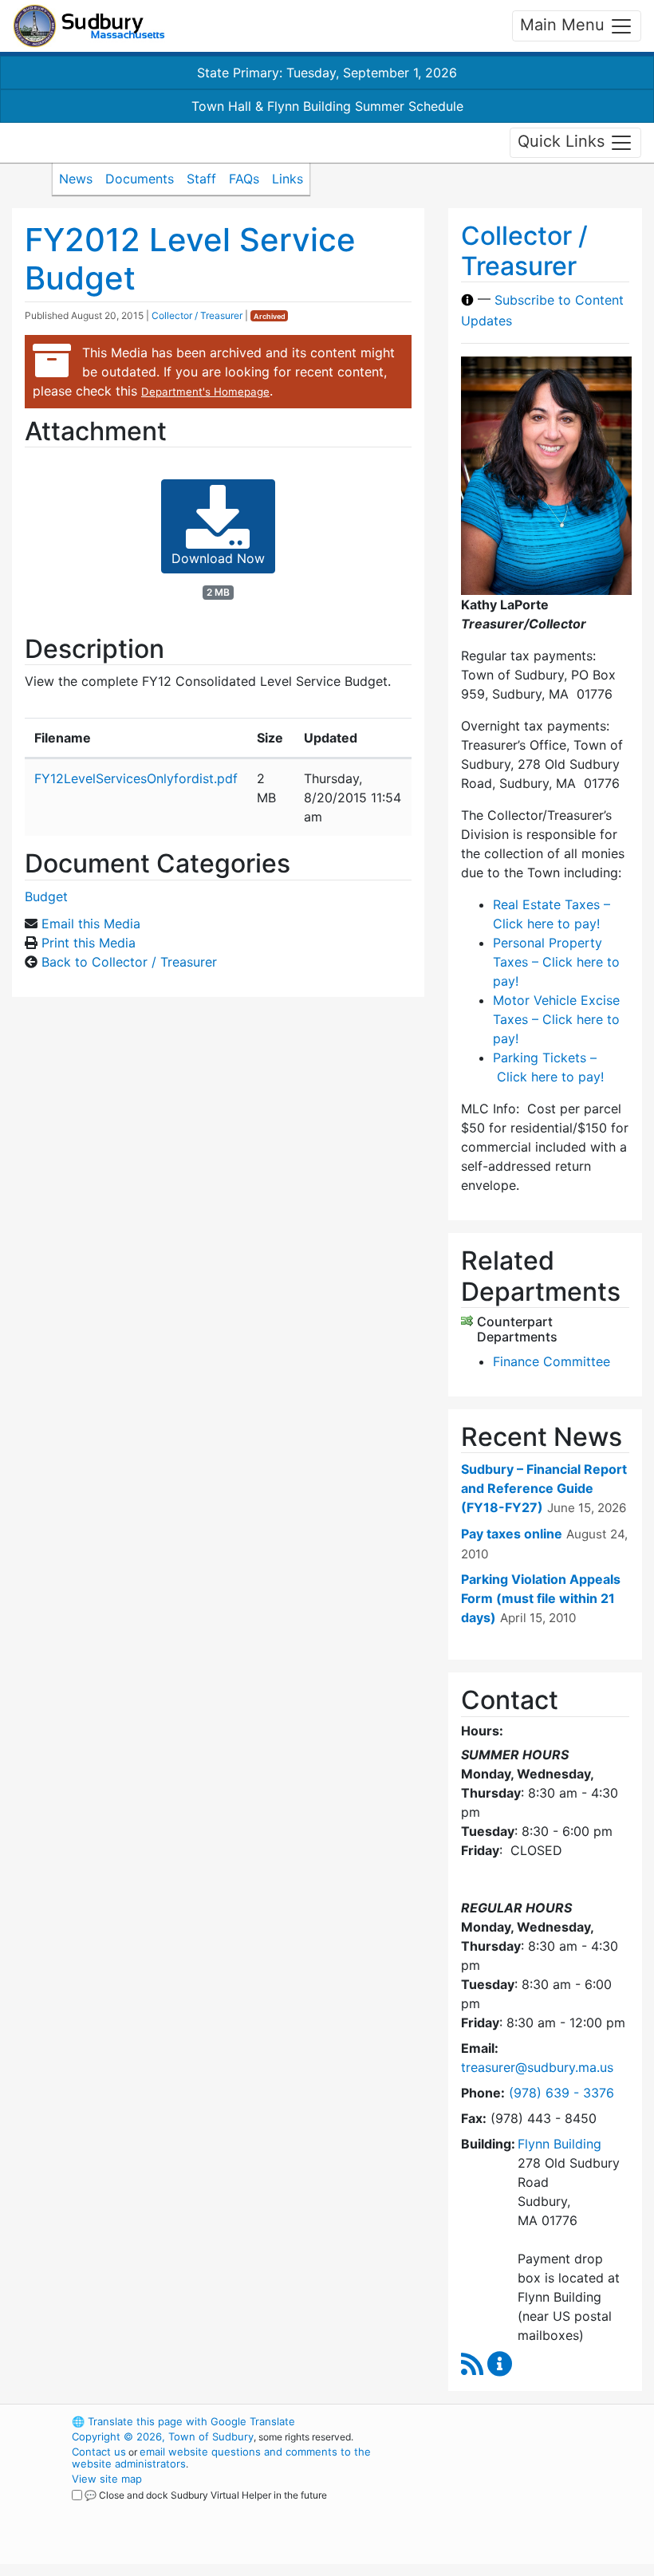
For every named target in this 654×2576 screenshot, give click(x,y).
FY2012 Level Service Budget (190, 259)
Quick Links (563, 141)
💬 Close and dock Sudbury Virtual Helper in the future (206, 2495)
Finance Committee (552, 1361)
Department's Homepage (205, 392)
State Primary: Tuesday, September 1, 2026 (327, 73)
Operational (526, 2509)
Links (288, 179)
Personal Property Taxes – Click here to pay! (556, 962)
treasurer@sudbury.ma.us (537, 2067)
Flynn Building (559, 2144)
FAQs (244, 179)
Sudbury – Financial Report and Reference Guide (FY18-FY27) (544, 1488)
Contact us (99, 2452)
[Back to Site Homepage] (89, 26)
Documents (140, 179)
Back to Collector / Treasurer (129, 962)
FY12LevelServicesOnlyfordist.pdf (136, 778)
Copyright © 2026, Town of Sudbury (163, 2436)
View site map (107, 2479)
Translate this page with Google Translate (183, 2421)
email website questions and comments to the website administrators (221, 2458)
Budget (46, 896)
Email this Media (91, 924)
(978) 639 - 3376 (561, 2093)
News (76, 179)
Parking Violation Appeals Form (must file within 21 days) (541, 1598)
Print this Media (89, 943)
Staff (201, 179)
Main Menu (565, 25)
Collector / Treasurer (197, 315)
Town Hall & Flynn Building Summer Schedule (327, 106)
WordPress (499, 2421)
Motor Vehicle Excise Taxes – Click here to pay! (556, 1019)
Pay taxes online (512, 1534)
